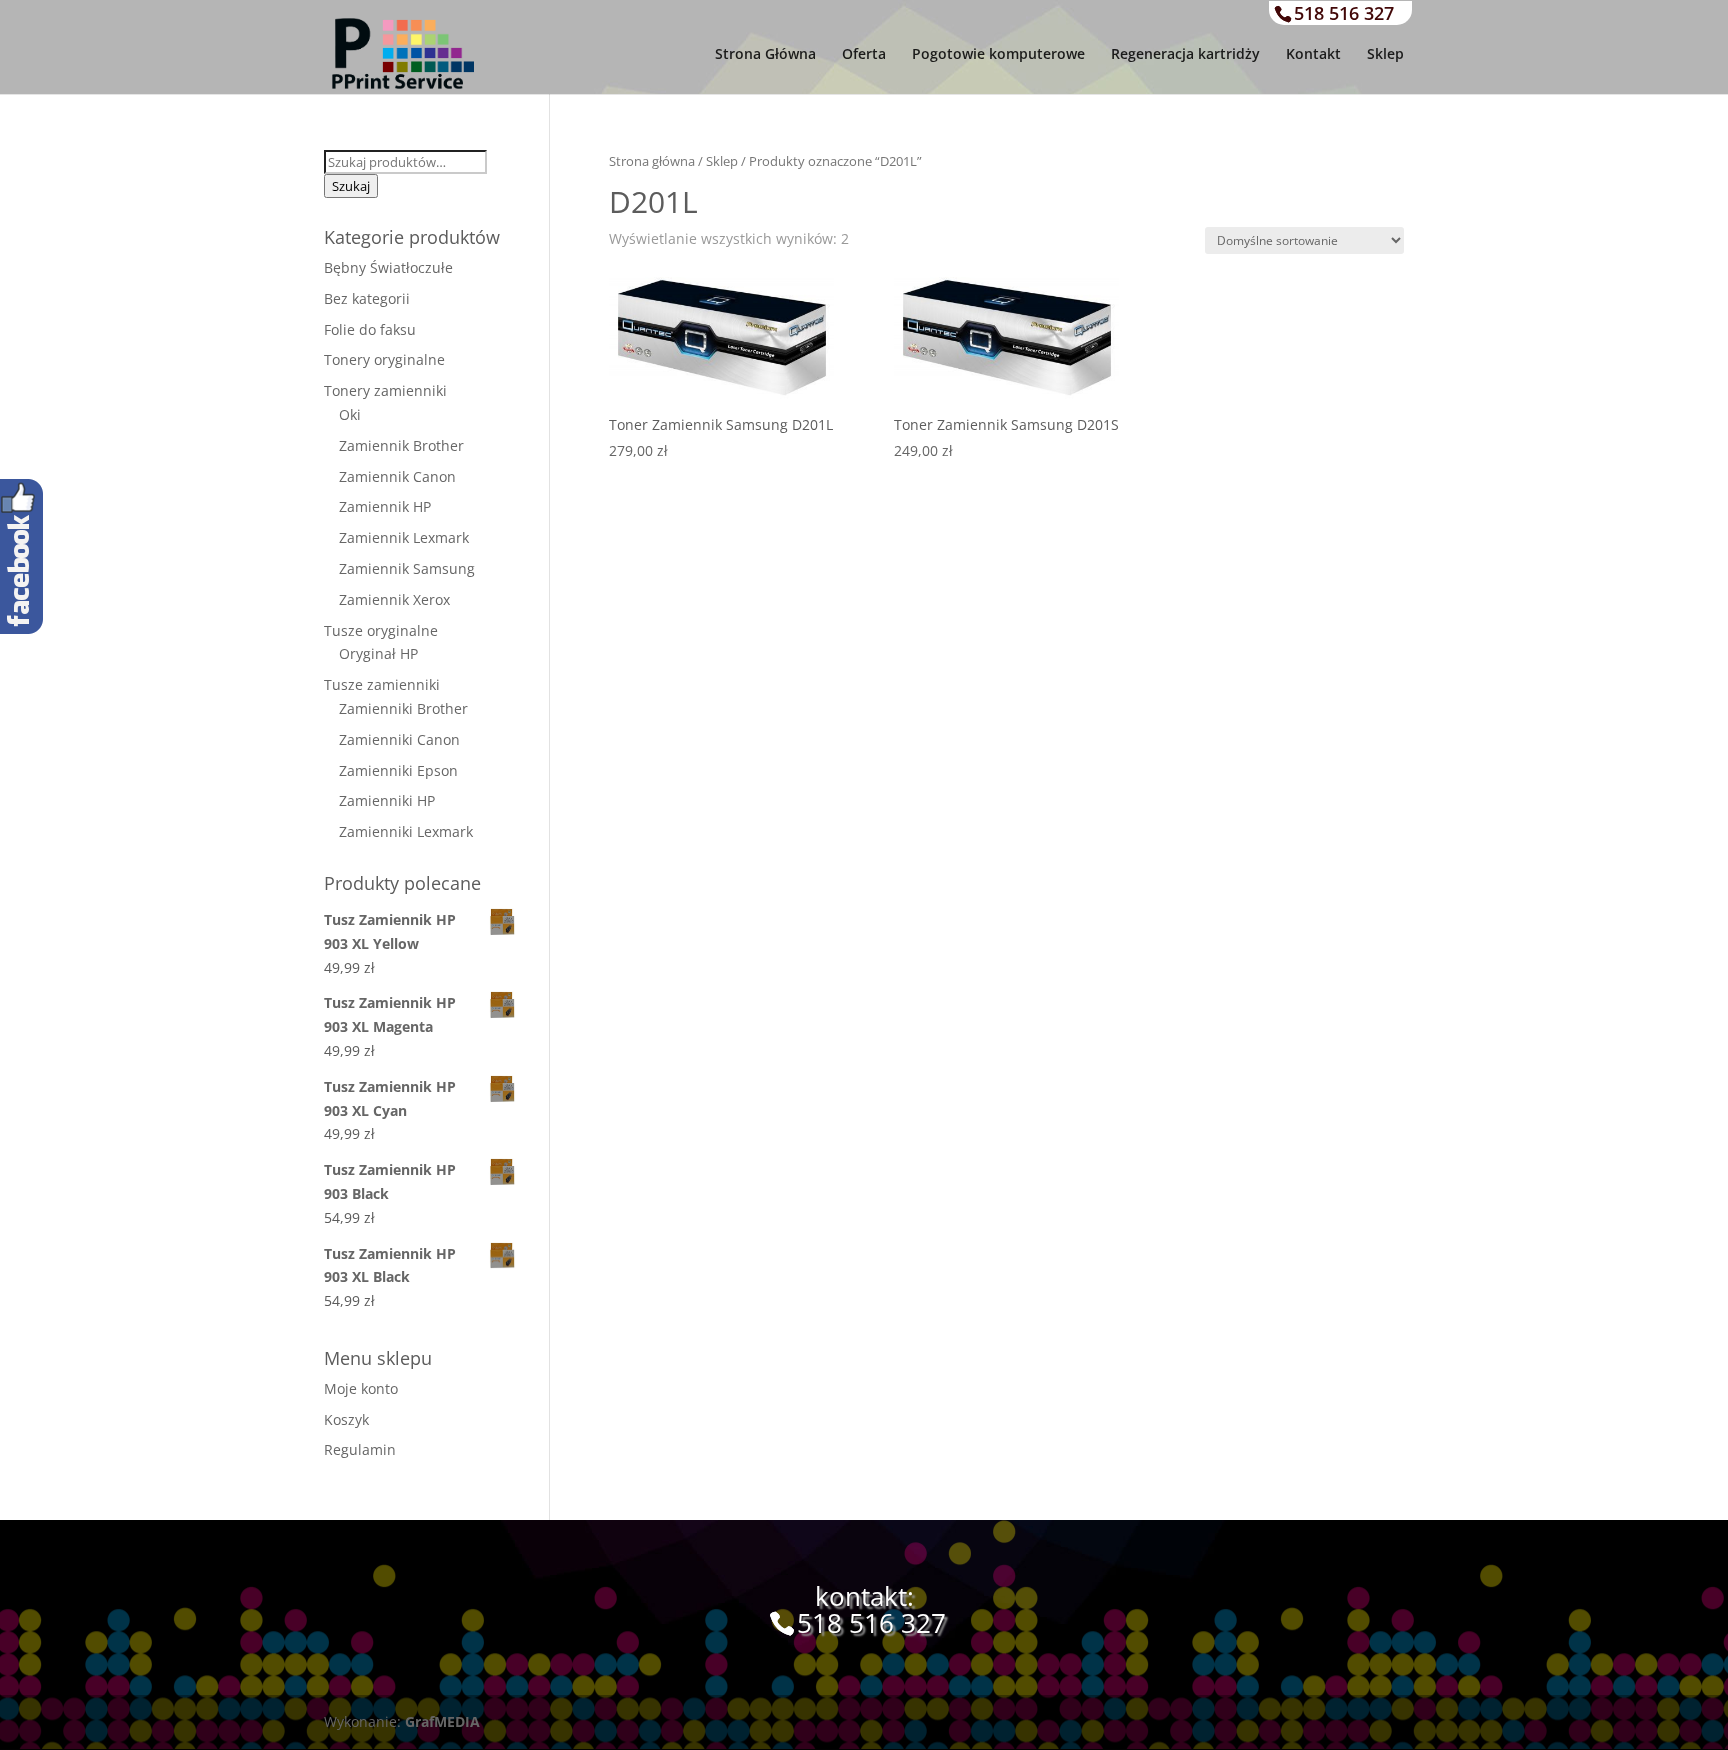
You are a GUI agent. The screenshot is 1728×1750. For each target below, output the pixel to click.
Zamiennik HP (385, 506)
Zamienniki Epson (398, 770)
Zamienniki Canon (399, 739)
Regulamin (360, 1449)
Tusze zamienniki (382, 684)
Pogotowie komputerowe (998, 55)
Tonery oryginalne (384, 359)
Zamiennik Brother (401, 445)
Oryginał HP (378, 653)
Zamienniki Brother (403, 708)
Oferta (864, 55)
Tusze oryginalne (381, 630)
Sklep (1385, 55)
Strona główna (652, 161)
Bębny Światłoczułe (388, 267)
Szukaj (351, 186)
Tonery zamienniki (385, 390)
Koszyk (346, 1419)
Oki (350, 414)
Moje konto (361, 1388)
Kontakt (1313, 55)
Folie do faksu (370, 329)
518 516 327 (1344, 13)
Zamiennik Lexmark (404, 537)
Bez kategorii (367, 298)
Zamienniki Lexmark (406, 831)
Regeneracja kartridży (1185, 55)
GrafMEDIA (442, 1721)
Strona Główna (765, 55)
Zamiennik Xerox (394, 599)
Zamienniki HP (387, 800)
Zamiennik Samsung (407, 568)
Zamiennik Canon (397, 476)
